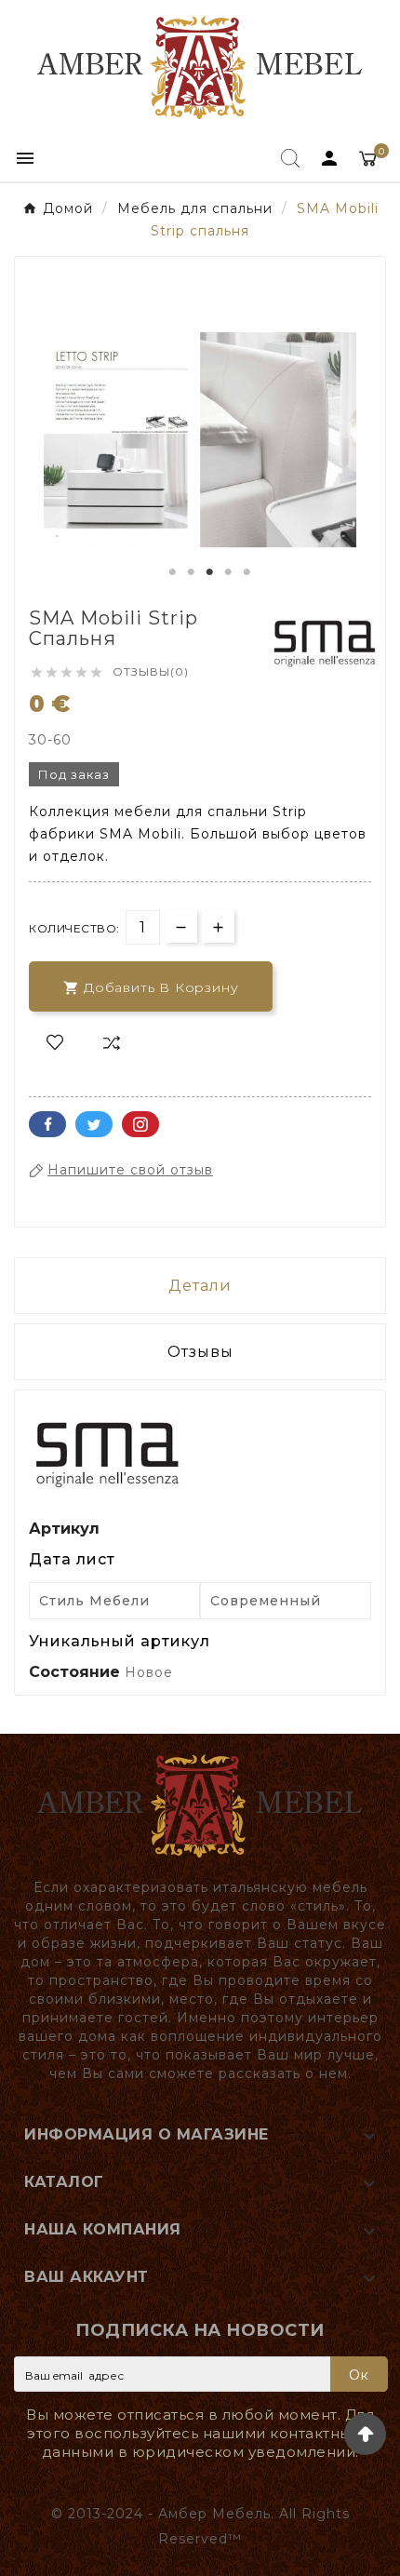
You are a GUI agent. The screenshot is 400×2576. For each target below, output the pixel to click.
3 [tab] (209, 572)
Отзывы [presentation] (200, 1352)
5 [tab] (247, 572)
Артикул (64, 1529)
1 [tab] (172, 572)
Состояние (77, 1672)
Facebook (47, 1124)
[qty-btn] (218, 926)
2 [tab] (191, 572)
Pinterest (140, 1124)
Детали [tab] (200, 1286)
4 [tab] (228, 572)
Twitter (94, 1124)
